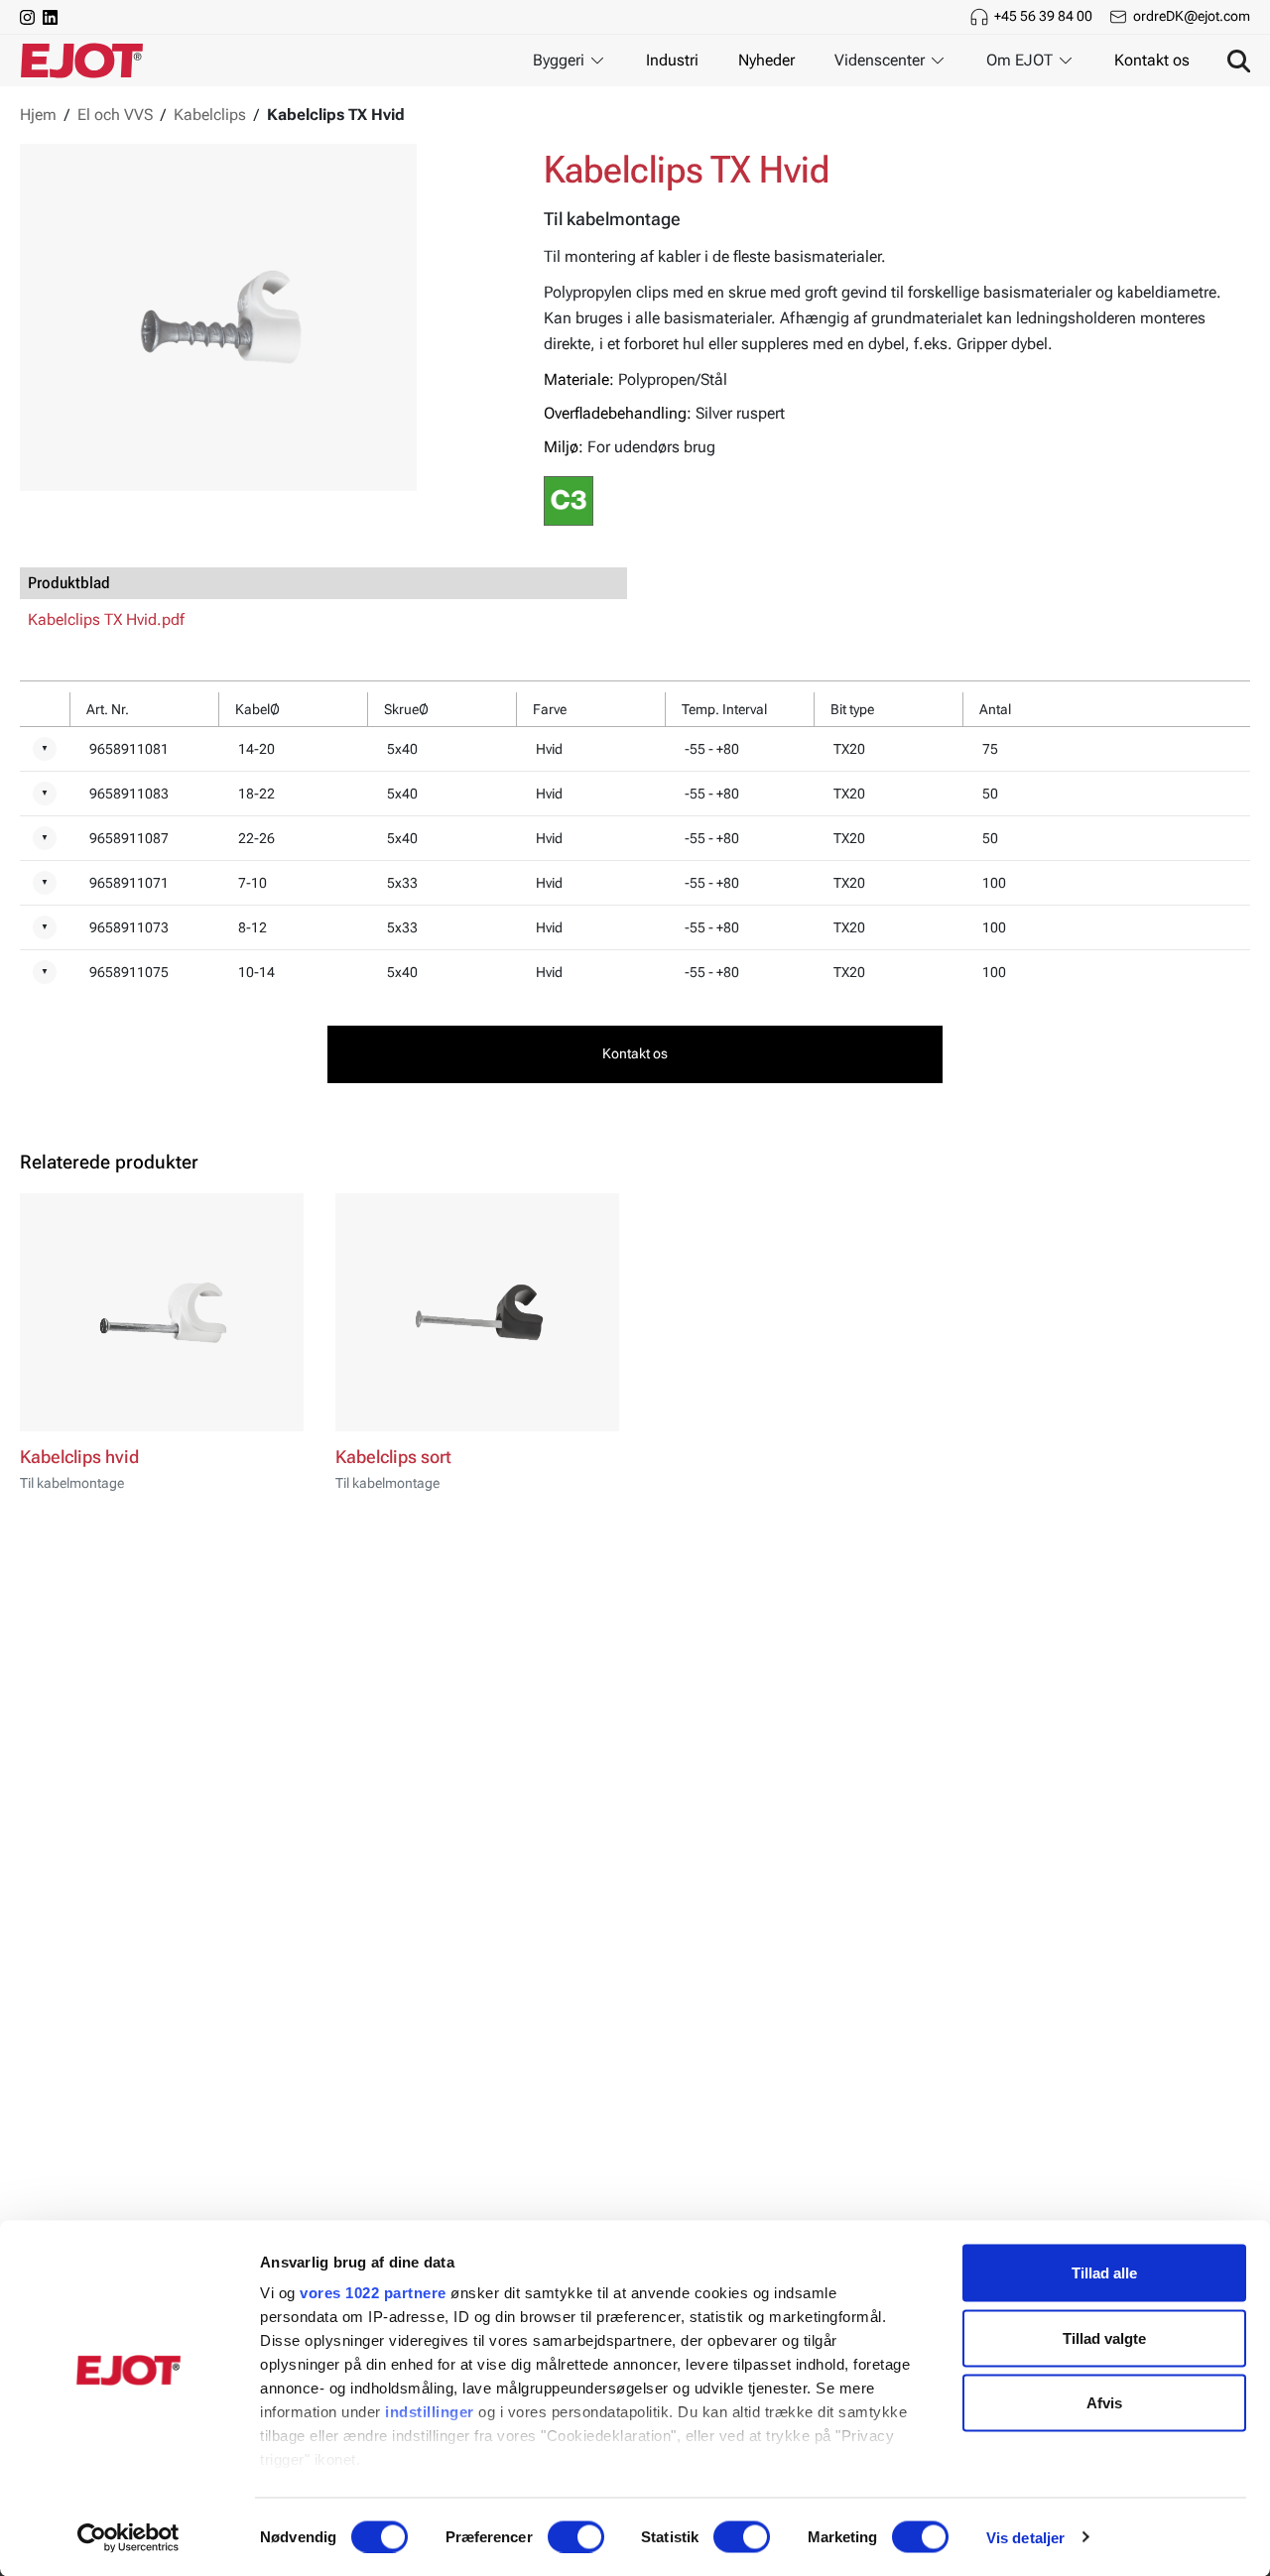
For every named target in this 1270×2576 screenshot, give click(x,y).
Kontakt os (1152, 60)
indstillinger (430, 2412)
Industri (672, 60)
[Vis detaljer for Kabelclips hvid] (162, 1312)
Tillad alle (1104, 2273)
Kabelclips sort (393, 1457)
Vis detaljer (1025, 2537)
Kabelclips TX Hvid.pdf (106, 619)
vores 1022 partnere (373, 2293)
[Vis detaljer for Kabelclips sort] (477, 1312)
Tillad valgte (1104, 2337)
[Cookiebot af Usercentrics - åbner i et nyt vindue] (128, 2537)
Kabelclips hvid (79, 1457)
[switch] (576, 2536)
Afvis (1104, 2403)
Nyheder (766, 60)
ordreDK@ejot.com (1192, 16)
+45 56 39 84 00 (1043, 16)
